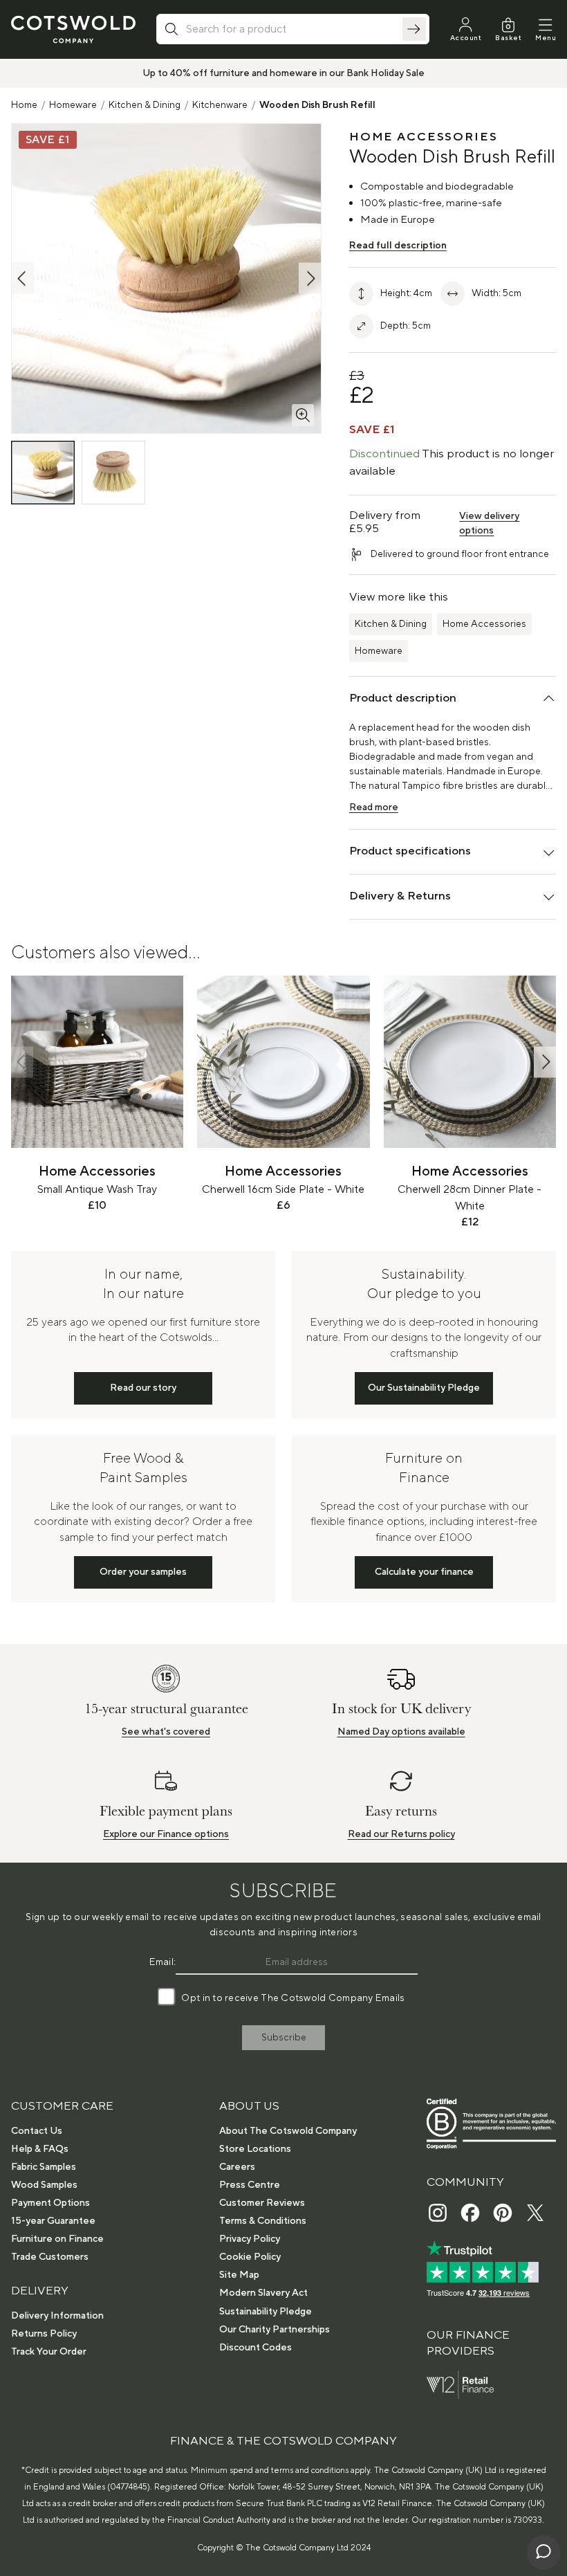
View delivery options (489, 523)
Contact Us (37, 2131)
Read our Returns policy (401, 1834)
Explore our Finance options (166, 1834)
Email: (163, 1962)
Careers (237, 2167)
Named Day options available (401, 1732)
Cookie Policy (250, 2257)
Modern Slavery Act (263, 2293)
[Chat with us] (543, 2552)
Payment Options (50, 2203)
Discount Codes (255, 2348)
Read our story (143, 1388)
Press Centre (250, 2185)
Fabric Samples (44, 2167)
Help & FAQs (40, 2149)
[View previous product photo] (23, 278)
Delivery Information (57, 2316)
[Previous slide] (22, 1062)
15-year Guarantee (53, 2221)
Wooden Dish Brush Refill (317, 105)
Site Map (239, 2275)
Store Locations (255, 2149)
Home (24, 105)
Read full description (398, 246)
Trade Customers (50, 2257)
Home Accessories (484, 624)
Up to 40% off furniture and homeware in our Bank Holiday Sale (283, 73)
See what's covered (166, 1732)
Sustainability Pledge (266, 2312)
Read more (374, 807)
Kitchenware (220, 105)
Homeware (73, 105)
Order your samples (143, 1572)
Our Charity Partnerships (275, 2330)
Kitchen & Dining (145, 105)
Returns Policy (44, 2334)
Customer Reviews (262, 2203)
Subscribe (284, 2038)
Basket (508, 38)
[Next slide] (545, 1062)
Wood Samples (44, 2185)
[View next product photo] (310, 278)
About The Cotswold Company (288, 2131)
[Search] (414, 29)
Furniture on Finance (57, 2239)
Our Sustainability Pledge (424, 1388)
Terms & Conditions (263, 2221)
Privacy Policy (250, 2239)
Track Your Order (49, 2352)
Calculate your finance (424, 1572)
